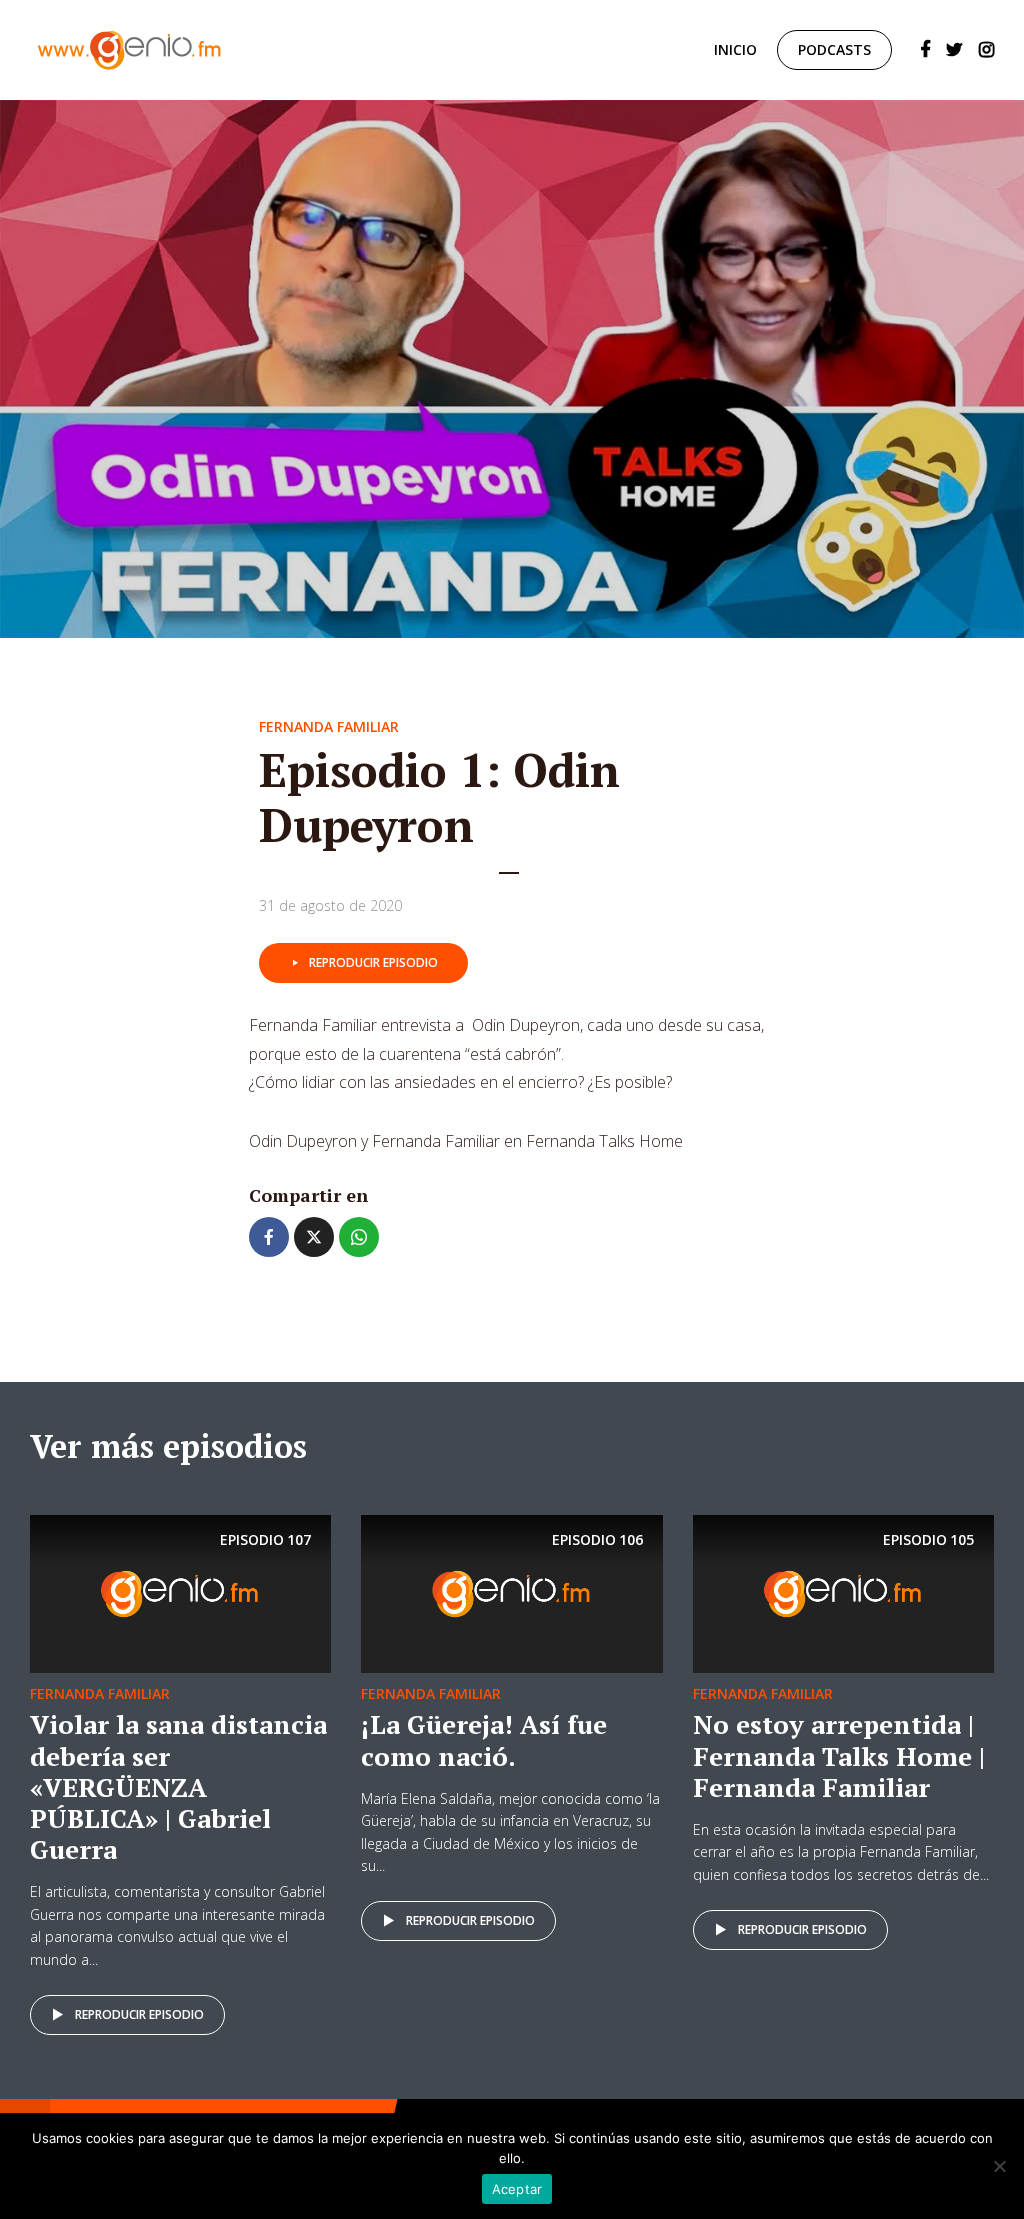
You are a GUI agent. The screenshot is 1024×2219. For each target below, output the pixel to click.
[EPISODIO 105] (843, 1593)
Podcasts (834, 49)
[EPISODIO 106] (511, 1593)
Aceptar (517, 2189)
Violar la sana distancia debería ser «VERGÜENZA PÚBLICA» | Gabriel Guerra (178, 1786)
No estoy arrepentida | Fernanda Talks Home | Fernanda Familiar (839, 1755)
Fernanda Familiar (329, 726)
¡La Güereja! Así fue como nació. (484, 1739)
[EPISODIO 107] (180, 1593)
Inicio (735, 49)
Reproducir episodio (373, 962)
